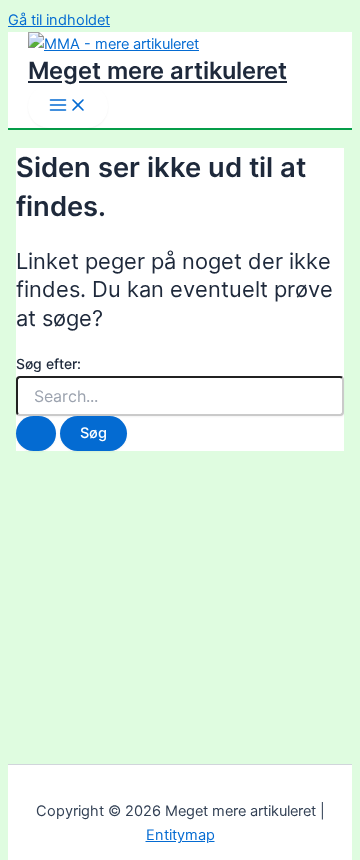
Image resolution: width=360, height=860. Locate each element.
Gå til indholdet (59, 20)
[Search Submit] (36, 433)
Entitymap (180, 835)
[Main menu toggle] (68, 106)
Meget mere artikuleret (157, 70)
